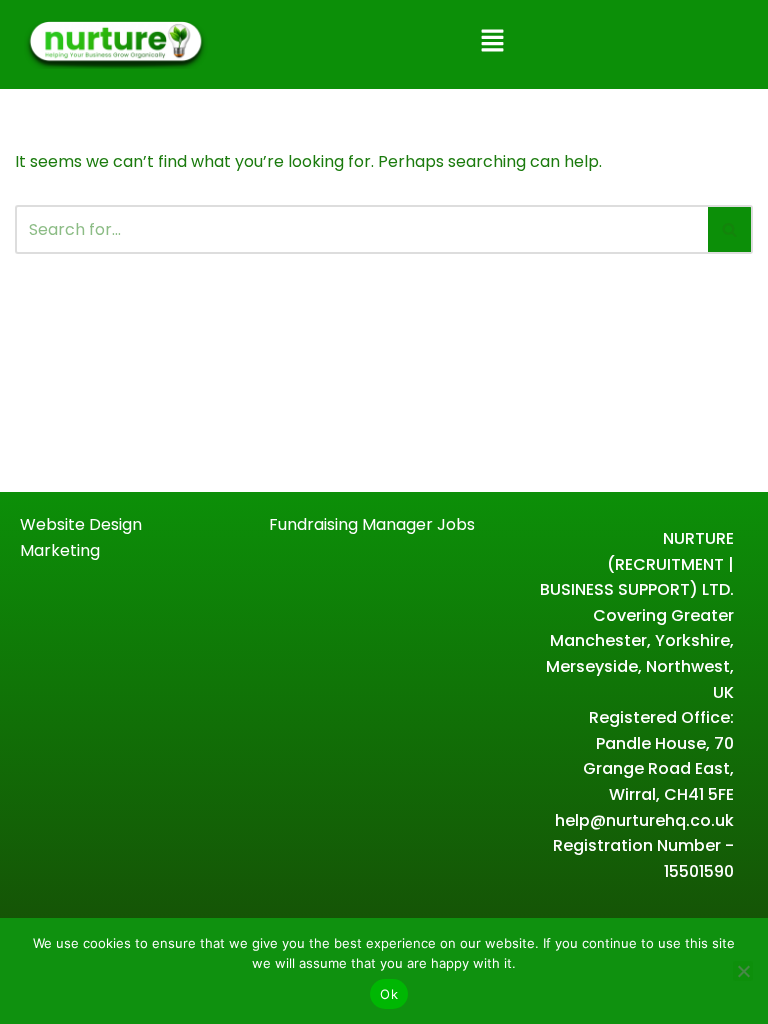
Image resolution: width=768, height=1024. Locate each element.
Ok (389, 994)
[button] (492, 42)
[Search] (730, 229)
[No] (743, 971)
